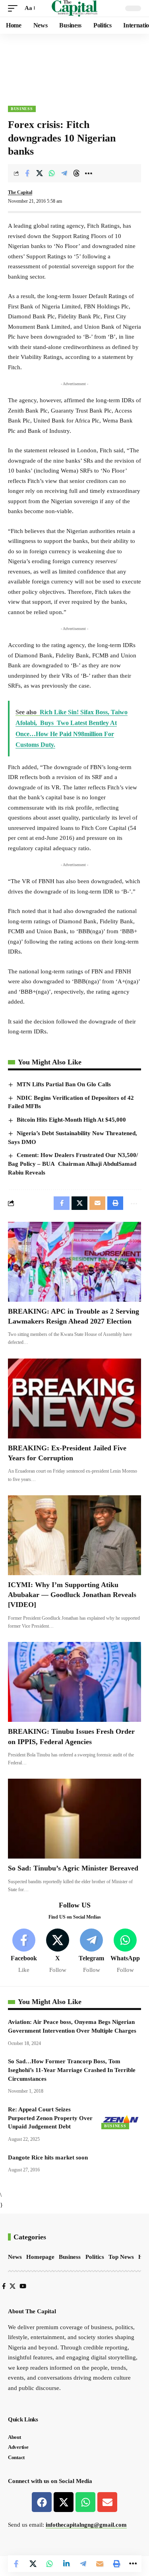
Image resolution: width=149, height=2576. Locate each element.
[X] (58, 1951)
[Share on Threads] (76, 173)
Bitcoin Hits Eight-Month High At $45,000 (71, 1120)
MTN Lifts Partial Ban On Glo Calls (64, 1084)
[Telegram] (91, 1951)
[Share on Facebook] (27, 173)
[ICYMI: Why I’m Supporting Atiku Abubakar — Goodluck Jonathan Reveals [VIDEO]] (74, 1535)
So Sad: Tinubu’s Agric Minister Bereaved (73, 1868)
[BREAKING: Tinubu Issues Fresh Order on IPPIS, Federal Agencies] (74, 1682)
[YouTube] (23, 2286)
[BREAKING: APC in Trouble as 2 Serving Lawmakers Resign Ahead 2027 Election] (74, 1262)
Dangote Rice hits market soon (48, 2157)
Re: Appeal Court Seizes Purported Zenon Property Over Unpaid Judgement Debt (50, 2118)
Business (22, 109)
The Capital (20, 192)
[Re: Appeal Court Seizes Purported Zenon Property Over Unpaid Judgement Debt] (121, 2117)
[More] (89, 173)
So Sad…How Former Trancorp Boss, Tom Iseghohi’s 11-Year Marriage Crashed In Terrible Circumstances (72, 2070)
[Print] (116, 2564)
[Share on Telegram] (64, 173)
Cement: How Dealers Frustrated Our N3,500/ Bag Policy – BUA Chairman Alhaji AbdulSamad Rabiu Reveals (73, 1164)
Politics (95, 2257)
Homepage (40, 2257)
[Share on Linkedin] (66, 2564)
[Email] (100, 2564)
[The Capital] (74, 8)
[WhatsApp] (125, 1951)
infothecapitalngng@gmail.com (86, 2525)
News (15, 2257)
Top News (121, 2257)
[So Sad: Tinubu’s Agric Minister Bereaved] (74, 1819)
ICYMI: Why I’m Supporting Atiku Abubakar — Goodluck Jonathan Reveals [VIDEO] (72, 1595)
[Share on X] (39, 173)
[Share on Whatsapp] (52, 173)
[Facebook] (24, 1951)
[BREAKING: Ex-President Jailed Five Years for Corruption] (74, 1398)
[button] (15, 8)
